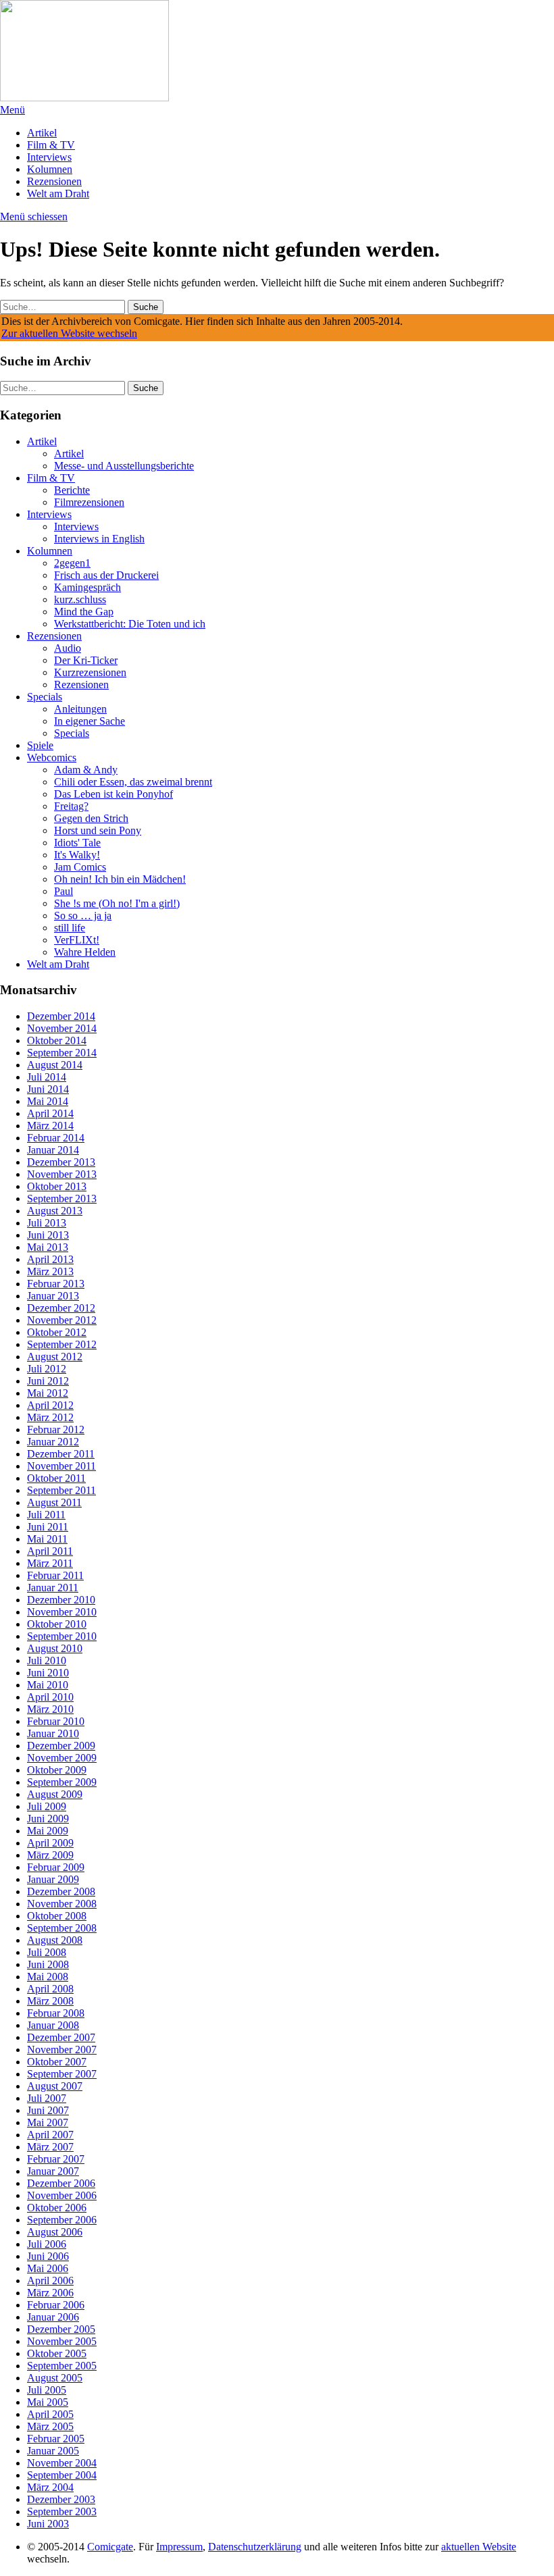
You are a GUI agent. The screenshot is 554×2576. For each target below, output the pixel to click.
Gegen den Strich (91, 818)
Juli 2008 (47, 1952)
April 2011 (50, 1551)
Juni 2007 (48, 2110)
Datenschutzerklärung (255, 2547)
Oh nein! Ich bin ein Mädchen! (120, 879)
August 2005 (55, 2378)
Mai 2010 (48, 1685)
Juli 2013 (47, 1223)
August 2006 (55, 2232)
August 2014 (55, 1065)
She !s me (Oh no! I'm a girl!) (117, 903)
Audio (68, 648)
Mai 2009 (48, 1831)
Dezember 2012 (61, 1308)
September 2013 (62, 1199)
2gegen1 (72, 563)
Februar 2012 (56, 1429)
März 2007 (50, 2147)
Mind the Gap (84, 612)
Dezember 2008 (61, 1891)
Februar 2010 (56, 1721)
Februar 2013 (56, 1284)
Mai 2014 (48, 1101)
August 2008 (55, 1940)
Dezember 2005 (61, 2329)
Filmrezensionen (89, 502)
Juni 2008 (48, 1964)
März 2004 (50, 2487)
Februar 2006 (56, 2305)
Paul (64, 891)
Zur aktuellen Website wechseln (69, 333)
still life (70, 928)
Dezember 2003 (61, 2499)
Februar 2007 (56, 2159)
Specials (45, 697)
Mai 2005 (48, 2402)
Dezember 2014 (61, 1016)
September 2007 (62, 2074)
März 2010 (50, 1709)
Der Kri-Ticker (86, 660)
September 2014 (62, 1053)
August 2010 (55, 1648)
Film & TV (51, 145)
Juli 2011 (46, 1515)
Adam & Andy (86, 770)
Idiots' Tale (77, 843)
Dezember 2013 (61, 1162)
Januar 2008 (53, 2025)
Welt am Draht (58, 194)
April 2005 (50, 2414)
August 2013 (55, 1211)
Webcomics (52, 757)
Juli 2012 (47, 1369)
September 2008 (62, 1928)
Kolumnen (50, 169)
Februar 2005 (56, 2439)
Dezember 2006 (61, 2183)
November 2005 (62, 2341)
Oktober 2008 (57, 1916)
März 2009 (50, 1855)
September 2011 (61, 1490)
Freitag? (71, 806)
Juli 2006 (47, 2244)
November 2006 (62, 2195)
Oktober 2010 (57, 1624)
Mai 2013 (48, 1247)
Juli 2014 (47, 1077)
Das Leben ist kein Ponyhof (114, 794)
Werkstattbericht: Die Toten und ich (130, 624)
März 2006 (50, 2293)
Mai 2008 (48, 1977)
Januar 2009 (53, 1879)
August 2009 (55, 1794)
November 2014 (62, 1028)
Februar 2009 (56, 1867)
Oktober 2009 (57, 1770)
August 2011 (54, 1502)
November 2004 (62, 2463)
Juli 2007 (47, 2098)
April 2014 (50, 1113)
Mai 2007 (48, 2122)
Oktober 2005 (57, 2353)
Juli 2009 (47, 1806)
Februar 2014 (56, 1138)
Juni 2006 (48, 2256)
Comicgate (110, 2547)
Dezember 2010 (61, 1600)
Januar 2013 (53, 1296)
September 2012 (62, 1344)
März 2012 (50, 1417)
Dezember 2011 (61, 1454)
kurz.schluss (80, 599)
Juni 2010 (48, 1673)
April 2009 (50, 1843)
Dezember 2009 (61, 1746)
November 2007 (62, 2050)
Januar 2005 (53, 2451)
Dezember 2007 (61, 2037)
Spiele (40, 745)
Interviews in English (99, 539)
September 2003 (62, 2511)
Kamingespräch (87, 587)
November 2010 (62, 1612)
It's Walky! (77, 855)
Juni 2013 (48, 1235)
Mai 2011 (47, 1539)
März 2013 (50, 1271)
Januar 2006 (53, 2317)
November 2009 (62, 1758)
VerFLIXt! (77, 940)
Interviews (49, 157)
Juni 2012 (48, 1381)
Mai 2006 (48, 2268)
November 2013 (62, 1174)
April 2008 (50, 1989)
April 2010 (50, 1697)
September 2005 (62, 2366)
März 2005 (50, 2426)
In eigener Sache (90, 721)
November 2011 (61, 1466)
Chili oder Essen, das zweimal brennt (133, 782)
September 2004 (62, 2475)
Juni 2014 (48, 1089)
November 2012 (62, 1320)
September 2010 (62, 1636)
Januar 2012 (53, 1442)
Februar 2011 (55, 1575)
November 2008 (62, 1904)
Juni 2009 (48, 1819)
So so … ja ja (83, 916)
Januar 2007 (53, 2171)
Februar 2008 (56, 2013)
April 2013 (50, 1259)
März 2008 (50, 2001)
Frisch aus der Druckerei (106, 575)
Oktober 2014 (57, 1040)
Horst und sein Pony (98, 830)
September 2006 (62, 2220)
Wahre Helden (85, 952)
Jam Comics (80, 867)
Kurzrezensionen (90, 672)
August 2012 (55, 1357)
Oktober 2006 (57, 2208)
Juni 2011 (48, 1527)
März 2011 (50, 1563)
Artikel (42, 133)
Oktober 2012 (57, 1332)
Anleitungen (80, 709)
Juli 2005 (47, 2390)
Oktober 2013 (57, 1186)
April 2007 (50, 2135)
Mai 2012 (48, 1393)
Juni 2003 (48, 2524)
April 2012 (50, 1405)
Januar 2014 (53, 1150)
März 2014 (50, 1126)
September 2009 (62, 1782)
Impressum (179, 2547)
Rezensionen (54, 181)
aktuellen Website (479, 2547)
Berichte (72, 490)
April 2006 (50, 2281)
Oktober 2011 (56, 1478)
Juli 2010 (47, 1660)
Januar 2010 (53, 1733)
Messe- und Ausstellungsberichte (124, 466)
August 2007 (55, 2086)
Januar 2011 (53, 1588)
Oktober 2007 (57, 2062)
